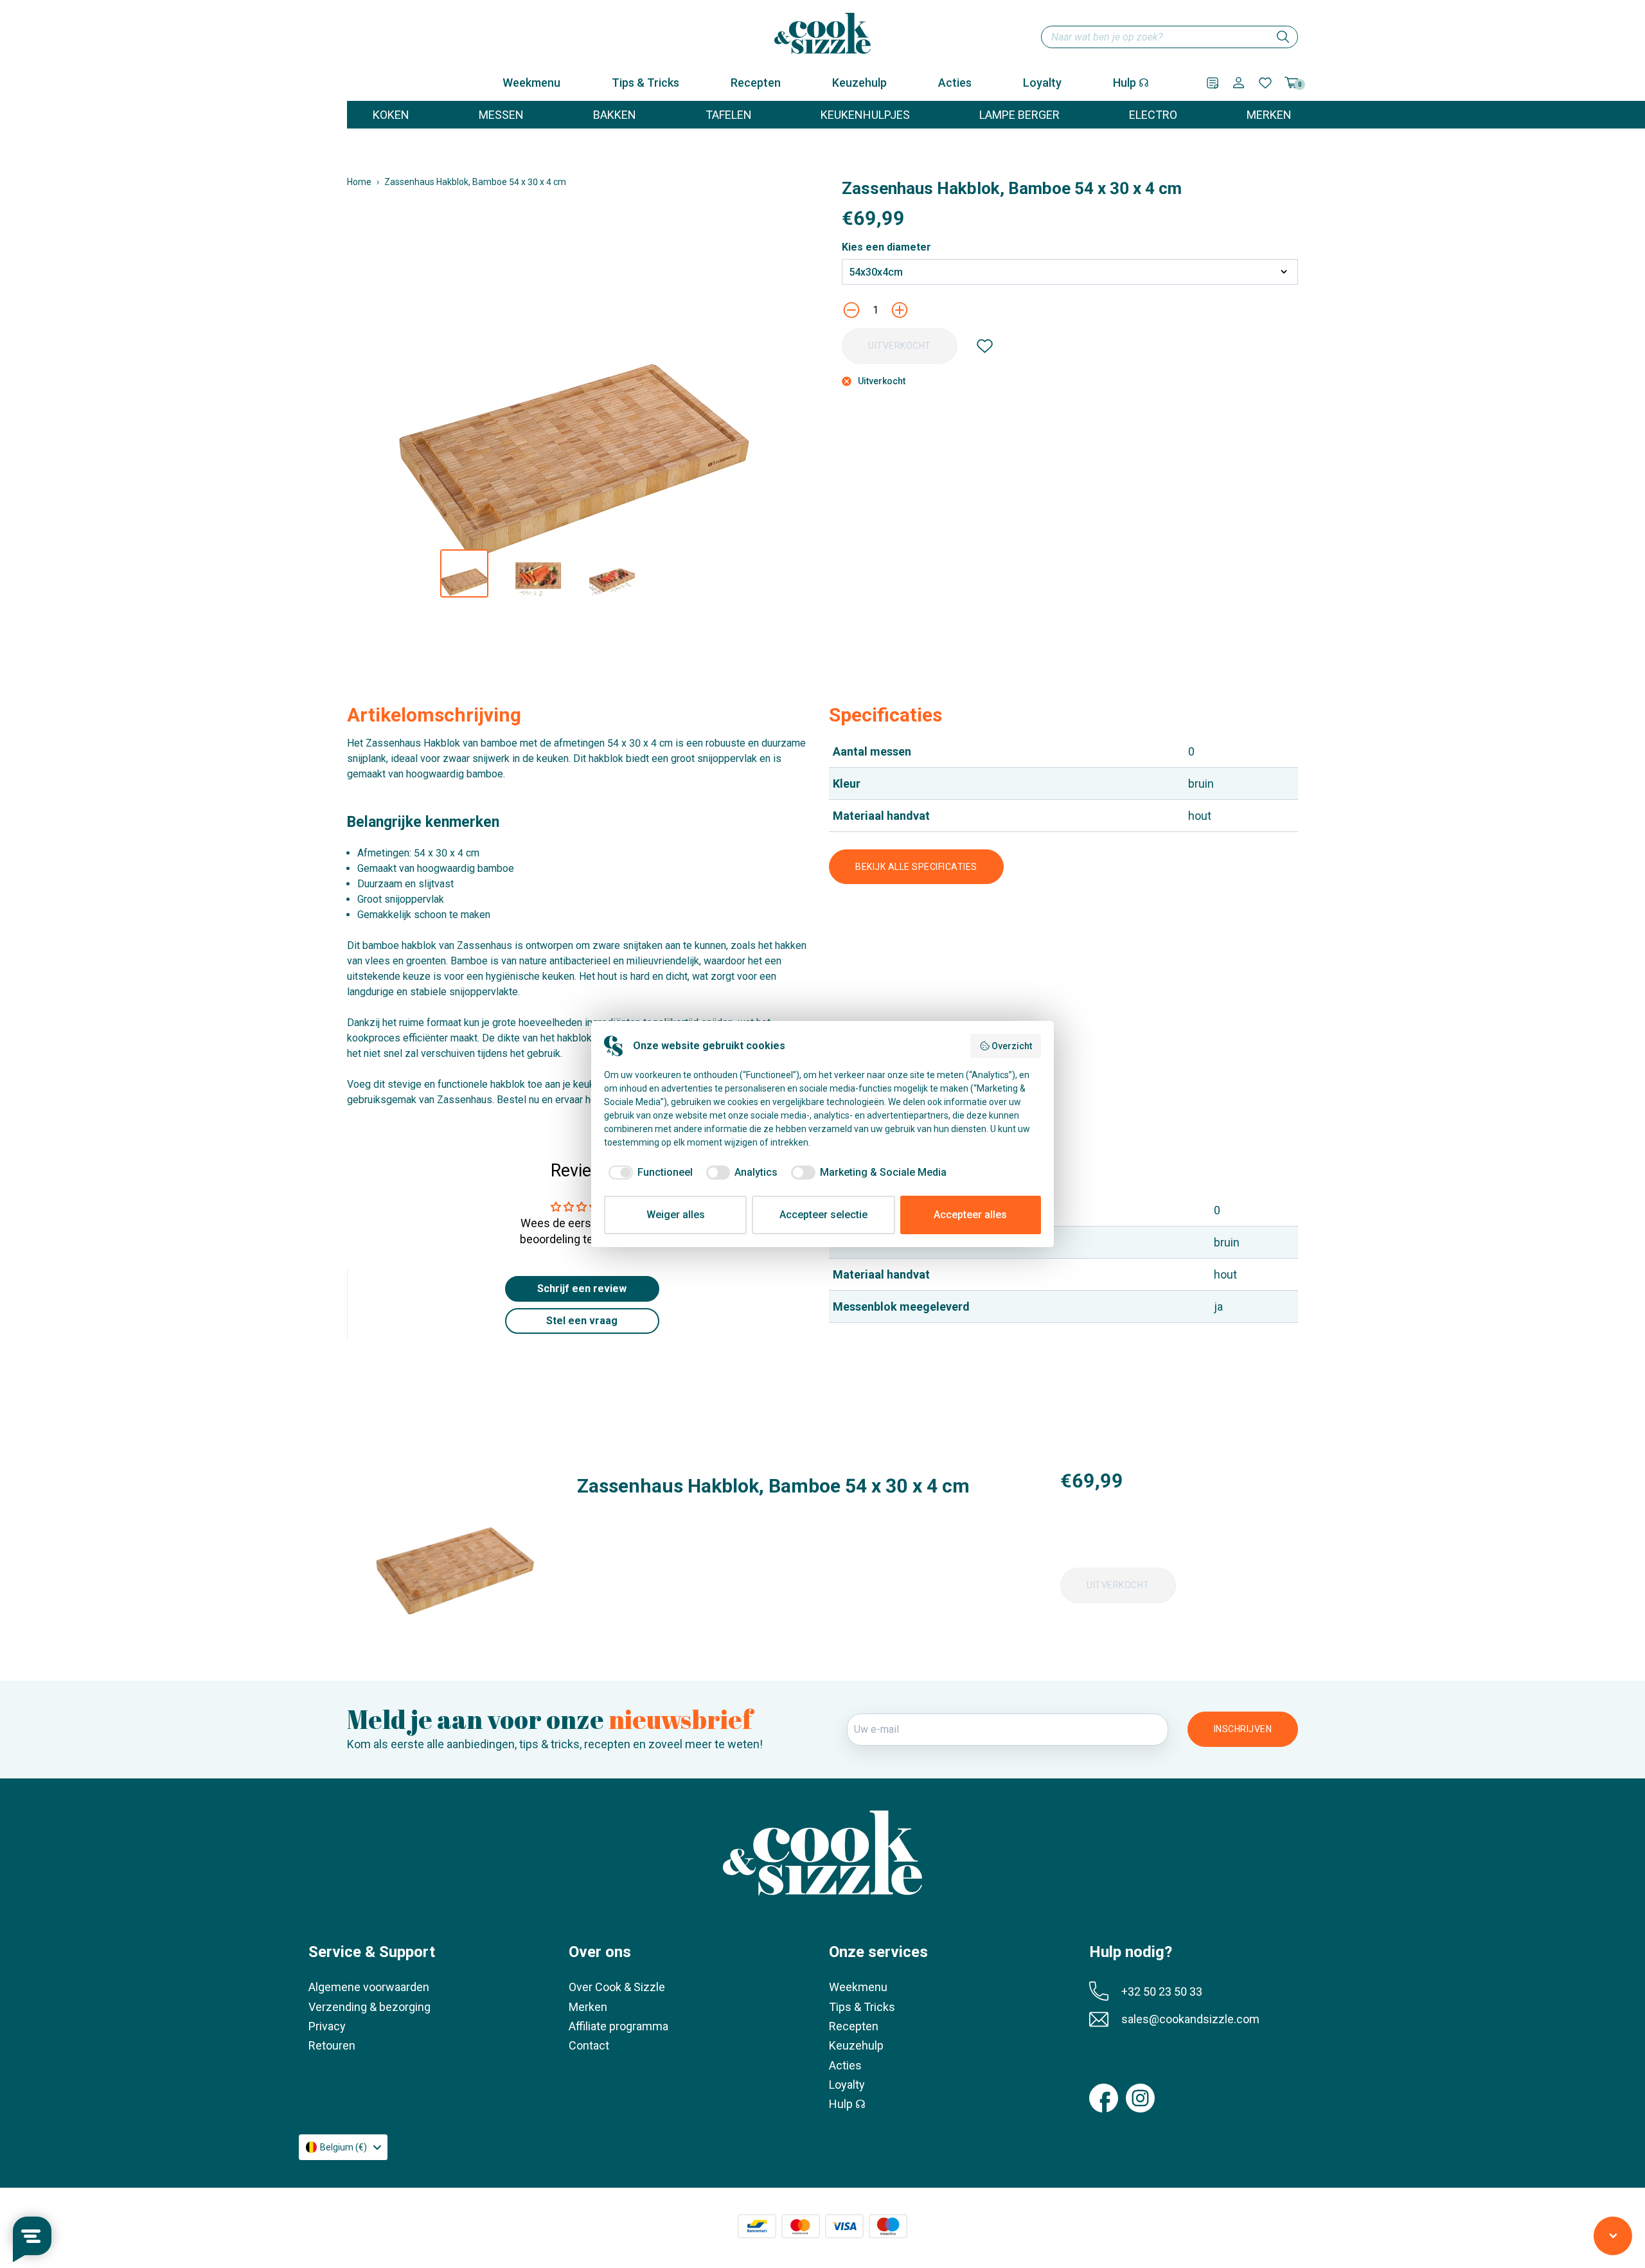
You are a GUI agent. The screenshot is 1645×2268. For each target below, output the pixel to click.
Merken (588, 2007)
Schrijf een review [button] (582, 1289)
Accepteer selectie (823, 1215)
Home (359, 182)
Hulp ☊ (1131, 83)
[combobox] (1169, 37)
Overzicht (1012, 1046)
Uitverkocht (900, 346)
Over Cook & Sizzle (617, 1987)
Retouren (332, 2045)
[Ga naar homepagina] (822, 33)
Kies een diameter (886, 247)
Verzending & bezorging (369, 2007)
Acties (955, 83)
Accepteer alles (970, 1215)
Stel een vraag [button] (582, 1321)
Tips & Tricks (645, 83)
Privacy (327, 2026)
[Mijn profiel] (1239, 83)
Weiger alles (676, 1215)
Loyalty (1042, 83)
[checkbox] (648, 1173)
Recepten (756, 83)
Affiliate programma (618, 2026)
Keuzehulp (859, 83)
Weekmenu (531, 83)
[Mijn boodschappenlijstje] (1213, 83)
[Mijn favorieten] (1265, 83)
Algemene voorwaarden (369, 1987)
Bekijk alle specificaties (916, 867)
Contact (589, 2045)
